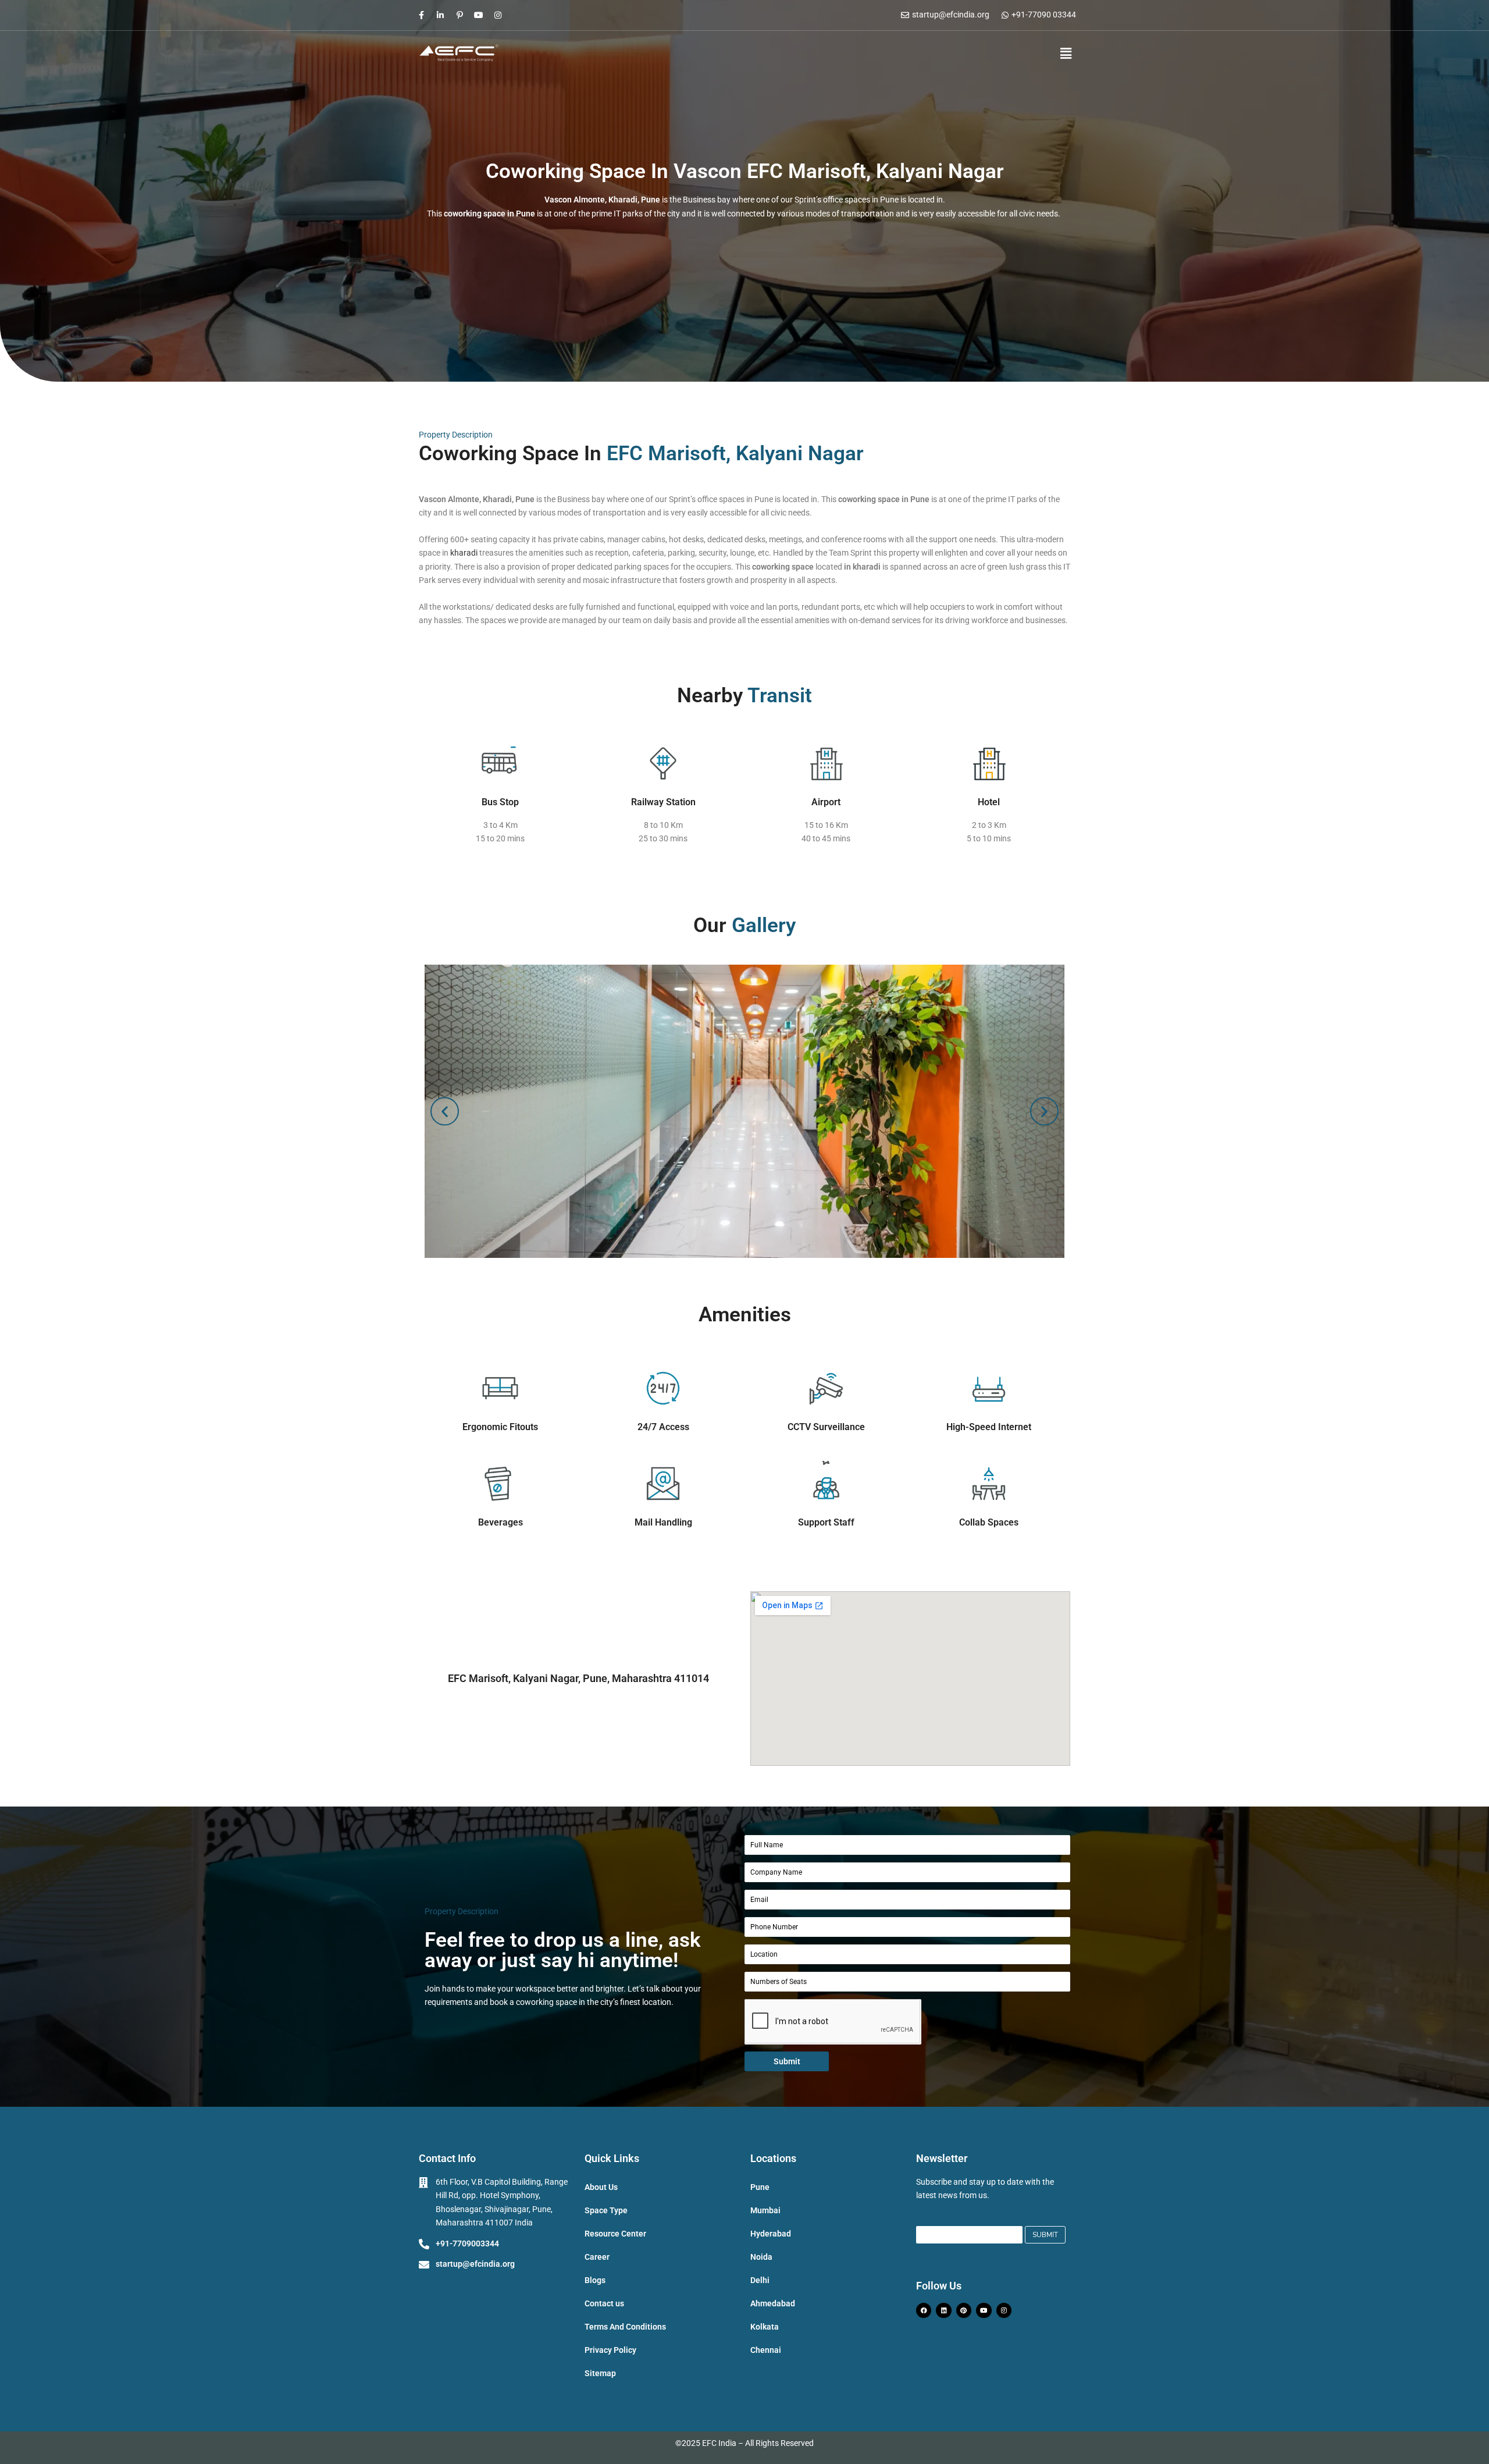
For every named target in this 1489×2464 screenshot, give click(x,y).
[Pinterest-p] (459, 15)
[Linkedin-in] (440, 15)
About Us (601, 2187)
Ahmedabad (773, 2303)
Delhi (760, 2280)
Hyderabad (771, 2234)
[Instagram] (498, 15)
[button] (1059, 54)
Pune (760, 2187)
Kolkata (765, 2327)
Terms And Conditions (625, 2327)
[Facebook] (924, 2310)
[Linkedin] (943, 2310)
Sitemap (600, 2373)
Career (597, 2257)
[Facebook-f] (421, 15)
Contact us (604, 2303)
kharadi (463, 553)
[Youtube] (479, 15)
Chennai (766, 2350)
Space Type (606, 2210)
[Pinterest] (964, 2310)
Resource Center (615, 2234)
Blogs (595, 2280)
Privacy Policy (610, 2350)
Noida (761, 2257)
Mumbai (765, 2210)
